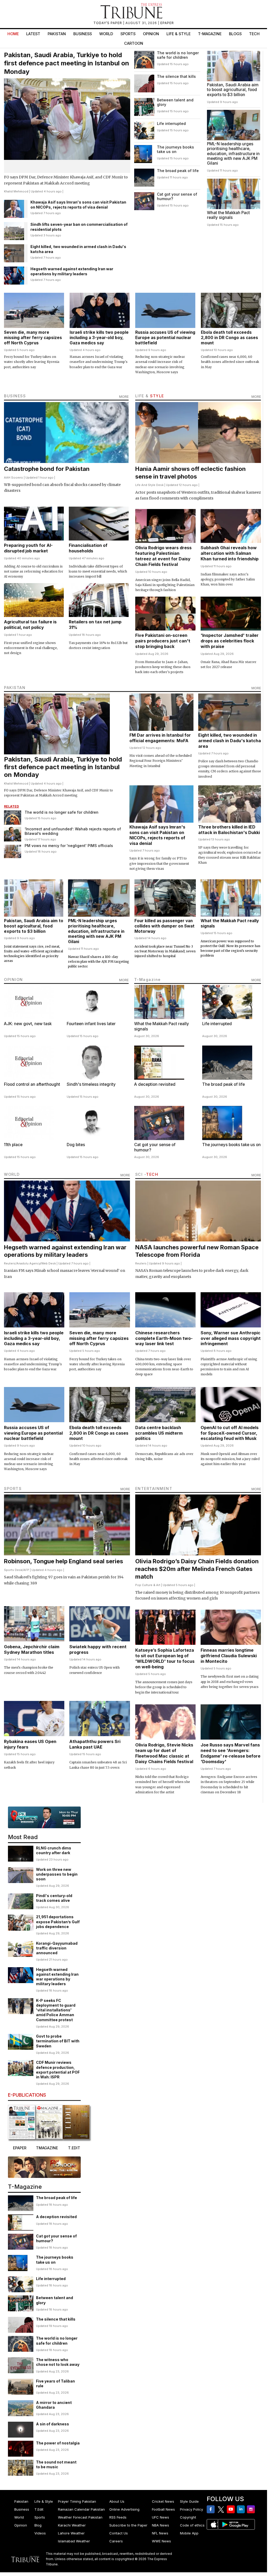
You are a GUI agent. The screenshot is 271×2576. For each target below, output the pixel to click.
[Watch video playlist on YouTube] (44, 1817)
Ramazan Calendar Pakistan (81, 2509)
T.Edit (39, 2509)
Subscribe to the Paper (128, 2525)
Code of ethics (192, 2525)
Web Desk (49, 1263)
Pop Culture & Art (148, 1585)
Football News (163, 2509)
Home (13, 34)
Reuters (10, 1263)
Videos (40, 2533)
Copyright (188, 2517)
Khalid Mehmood (16, 191)
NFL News (160, 2533)
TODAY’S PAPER (108, 23)
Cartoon (134, 43)
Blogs (235, 34)
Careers (116, 2541)
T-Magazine (210, 34)
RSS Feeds (118, 2517)
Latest (33, 34)
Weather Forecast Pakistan (80, 2517)
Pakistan (57, 34)
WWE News (161, 2541)
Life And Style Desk (149, 485)
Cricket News (163, 2501)
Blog (38, 2525)
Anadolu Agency (28, 1263)
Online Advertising (124, 2509)
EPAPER (167, 23)
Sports (128, 34)
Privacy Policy (191, 2509)
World (106, 34)
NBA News (161, 2525)
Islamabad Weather (74, 2541)
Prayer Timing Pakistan (77, 2501)
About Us (117, 2501)
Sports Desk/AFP (17, 1570)
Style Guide (189, 2501)
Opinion (151, 34)
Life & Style (179, 34)
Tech (254, 34)
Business (83, 34)
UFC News (161, 2517)
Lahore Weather (71, 2533)
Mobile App (189, 2533)
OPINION (13, 979)
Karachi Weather (72, 2525)
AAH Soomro (13, 478)
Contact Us (119, 2533)
